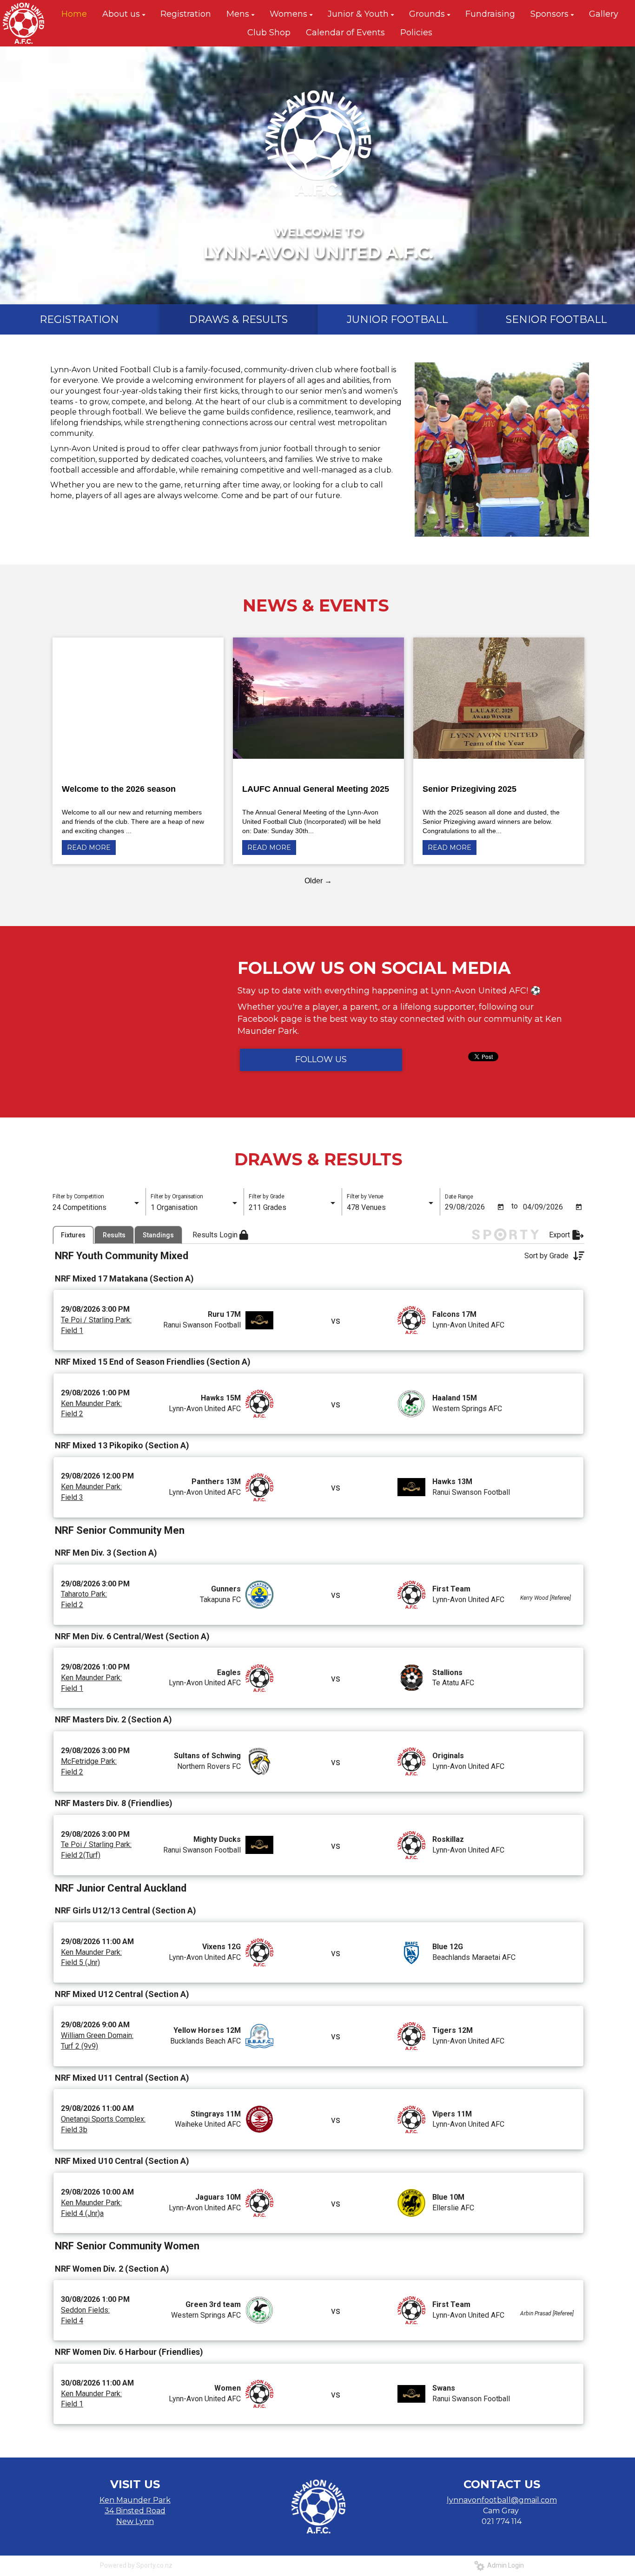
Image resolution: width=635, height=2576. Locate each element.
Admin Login (504, 2565)
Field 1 (72, 1331)
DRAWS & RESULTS (238, 319)
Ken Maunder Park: (91, 1403)
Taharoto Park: (84, 1594)
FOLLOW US (321, 1059)
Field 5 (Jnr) (80, 1962)
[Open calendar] (501, 1207)
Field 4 (72, 2321)
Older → (318, 881)
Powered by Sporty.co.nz (136, 2565)
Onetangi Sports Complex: (103, 2119)
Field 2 (72, 1414)
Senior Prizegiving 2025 (470, 789)
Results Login (216, 1235)
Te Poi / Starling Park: (96, 1320)
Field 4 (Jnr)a (82, 2213)
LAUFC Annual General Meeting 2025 (316, 789)
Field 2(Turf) (81, 1855)
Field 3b (74, 2130)
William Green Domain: (97, 2035)
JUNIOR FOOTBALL (397, 319)
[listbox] (97, 1208)
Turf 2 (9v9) (79, 2046)
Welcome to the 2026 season (119, 789)
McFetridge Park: (89, 1761)
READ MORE (89, 848)
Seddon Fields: (85, 2310)
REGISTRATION (79, 319)
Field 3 (72, 1497)
